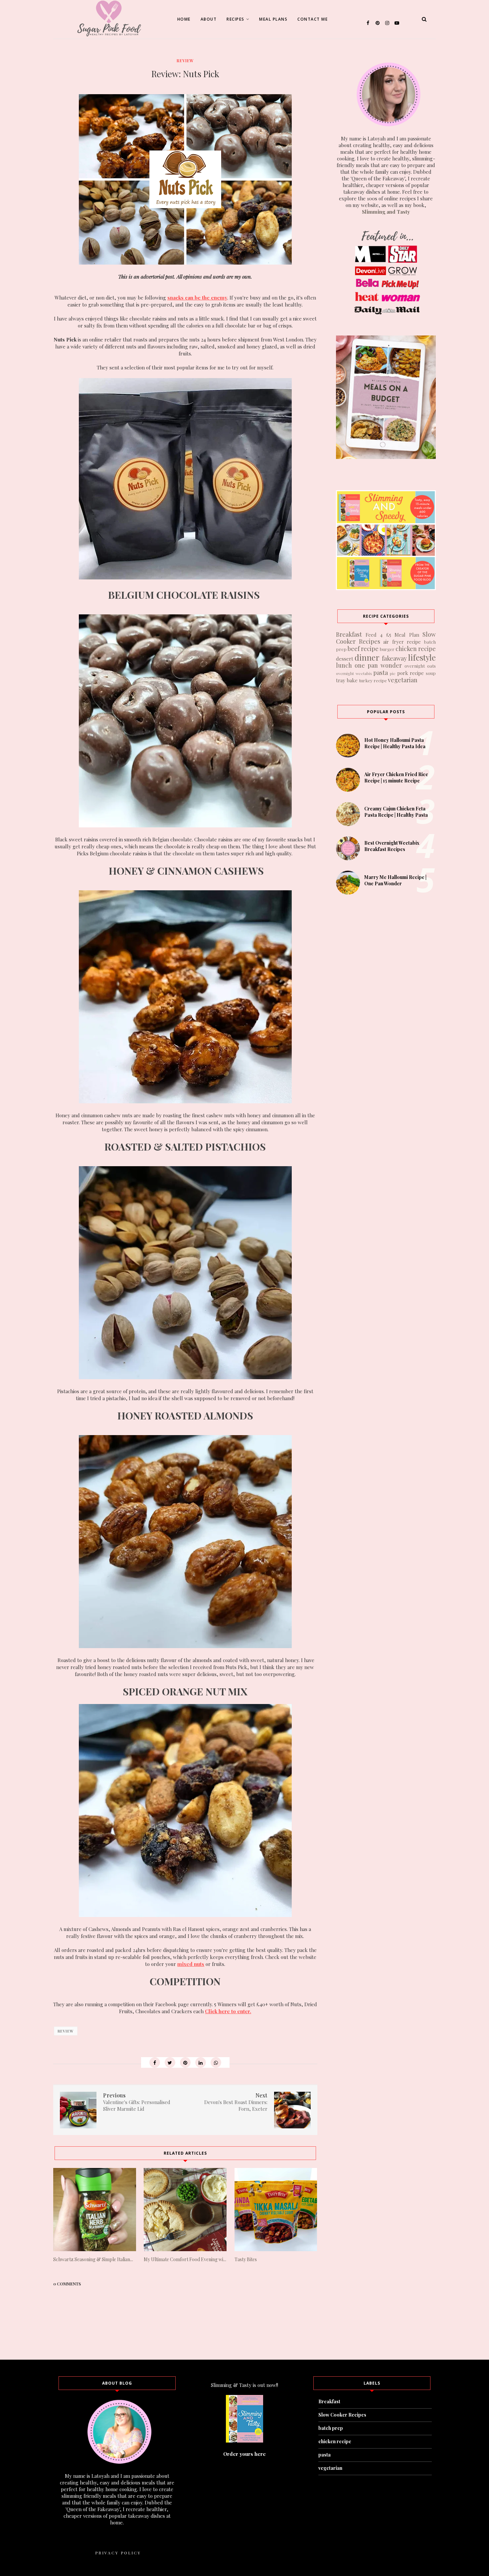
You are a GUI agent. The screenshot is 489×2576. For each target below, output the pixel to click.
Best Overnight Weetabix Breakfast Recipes (392, 846)
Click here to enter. (228, 2011)
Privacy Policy (118, 2553)
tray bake (347, 680)
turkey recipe (373, 680)
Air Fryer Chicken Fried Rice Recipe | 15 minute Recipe (396, 777)
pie (393, 673)
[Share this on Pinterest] (185, 2062)
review (185, 61)
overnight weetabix (354, 673)
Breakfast (349, 634)
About (209, 19)
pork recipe (411, 673)
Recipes (236, 19)
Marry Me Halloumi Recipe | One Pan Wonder (395, 880)
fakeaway (394, 658)
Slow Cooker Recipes (342, 2415)
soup (431, 673)
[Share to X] (170, 2062)
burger (387, 649)
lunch (344, 665)
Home (184, 19)
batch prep (331, 2428)
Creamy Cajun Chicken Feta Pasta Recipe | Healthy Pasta (396, 812)
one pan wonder (378, 665)
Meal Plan (407, 635)
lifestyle (422, 657)
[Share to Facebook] (155, 2062)
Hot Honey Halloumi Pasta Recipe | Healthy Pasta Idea (395, 743)
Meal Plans (273, 19)
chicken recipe (416, 649)
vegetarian (403, 680)
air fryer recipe (402, 642)
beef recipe (363, 649)
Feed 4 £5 (378, 635)
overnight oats (420, 666)
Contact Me (313, 19)
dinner (367, 657)
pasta (381, 673)
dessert (345, 659)
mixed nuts (191, 1964)
